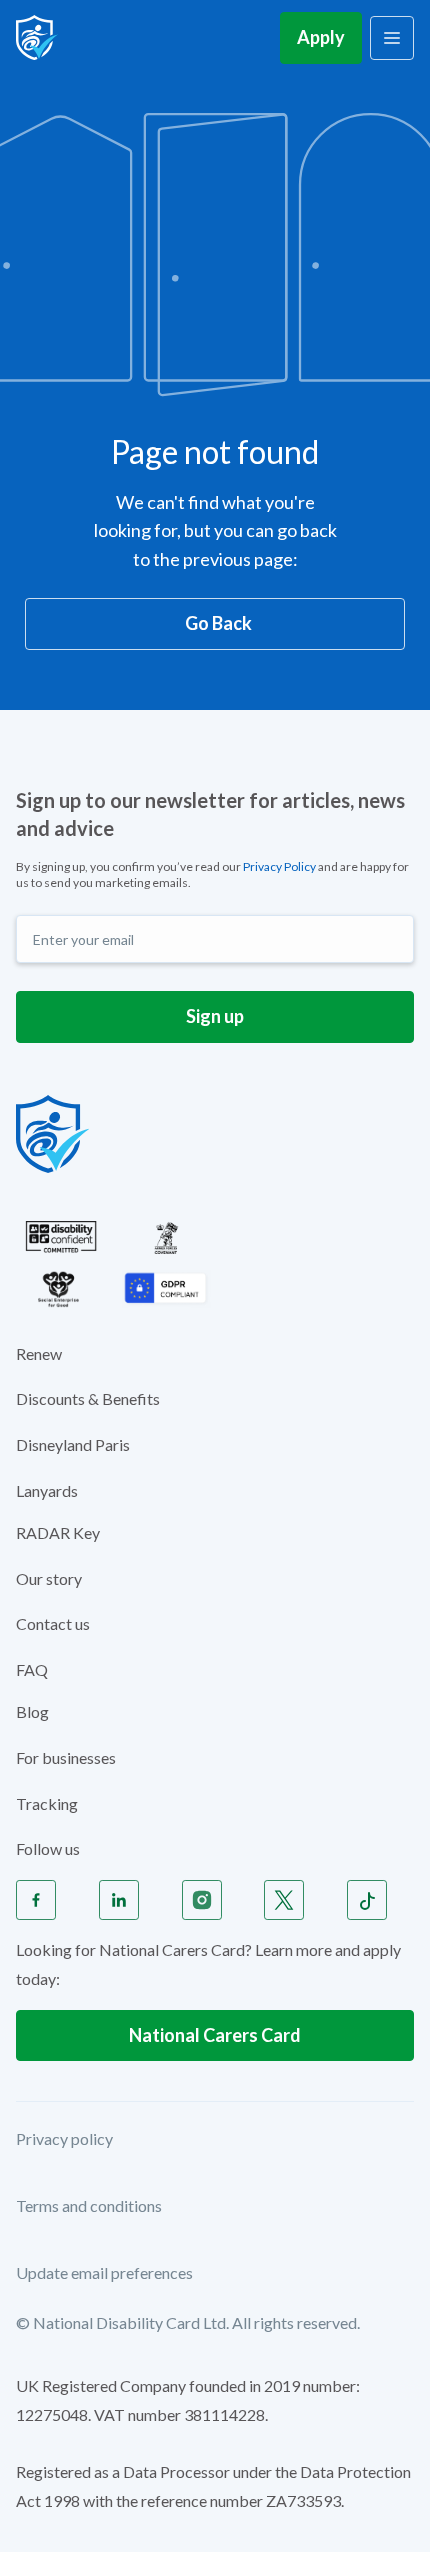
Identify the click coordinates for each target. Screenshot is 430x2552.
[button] (392, 38)
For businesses (66, 1757)
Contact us (53, 1623)
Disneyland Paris (73, 1444)
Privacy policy (64, 2138)
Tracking (47, 1803)
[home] (37, 37)
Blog (32, 1711)
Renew (39, 1353)
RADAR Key (58, 1532)
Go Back (218, 623)
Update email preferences (104, 2272)
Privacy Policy (279, 866)
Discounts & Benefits (88, 1398)
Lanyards (47, 1490)
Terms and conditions (89, 2205)
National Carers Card (215, 2035)
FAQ (32, 1669)
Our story (49, 1578)
